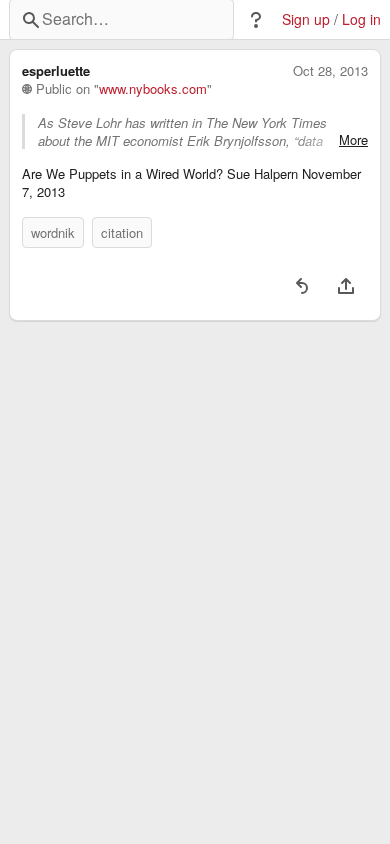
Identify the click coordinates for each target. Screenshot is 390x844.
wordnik (53, 232)
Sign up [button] (306, 19)
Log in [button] (361, 19)
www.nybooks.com (153, 89)
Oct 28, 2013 (330, 71)
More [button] (353, 140)
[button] (256, 20)
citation (122, 232)
